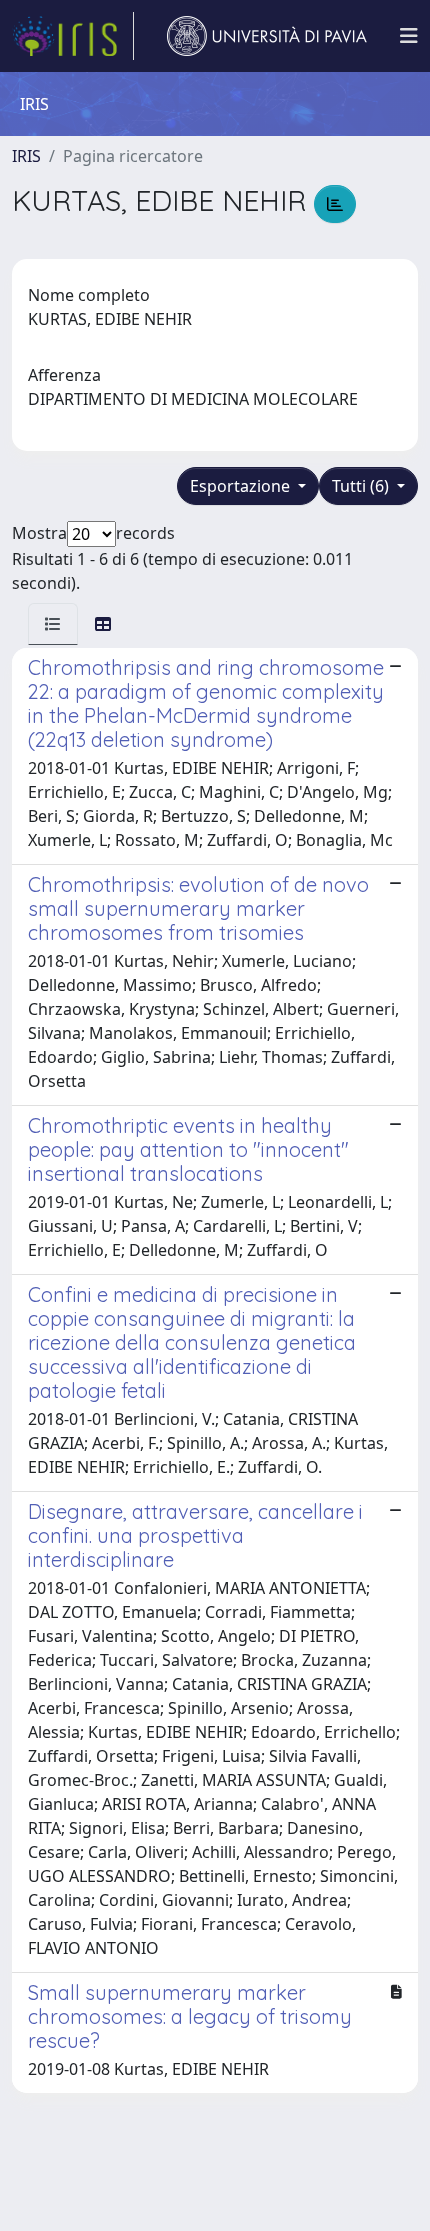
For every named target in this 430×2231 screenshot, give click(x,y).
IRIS (26, 156)
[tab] (53, 624)
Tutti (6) (362, 486)
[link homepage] (73, 36)
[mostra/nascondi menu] (409, 36)
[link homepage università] (267, 36)
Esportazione (242, 486)
